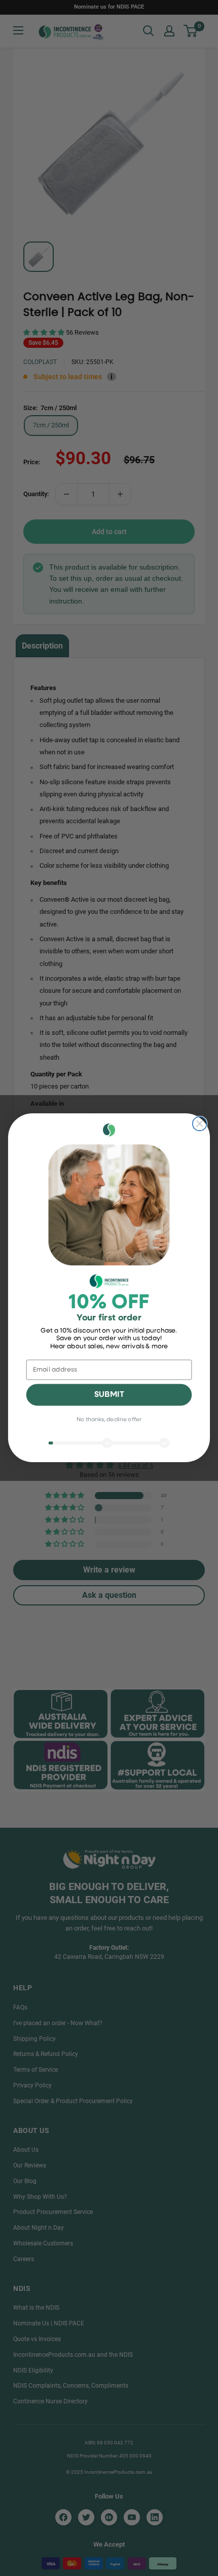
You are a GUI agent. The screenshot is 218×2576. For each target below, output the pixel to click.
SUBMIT (109, 1395)
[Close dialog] (200, 1124)
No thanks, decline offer (109, 1420)
